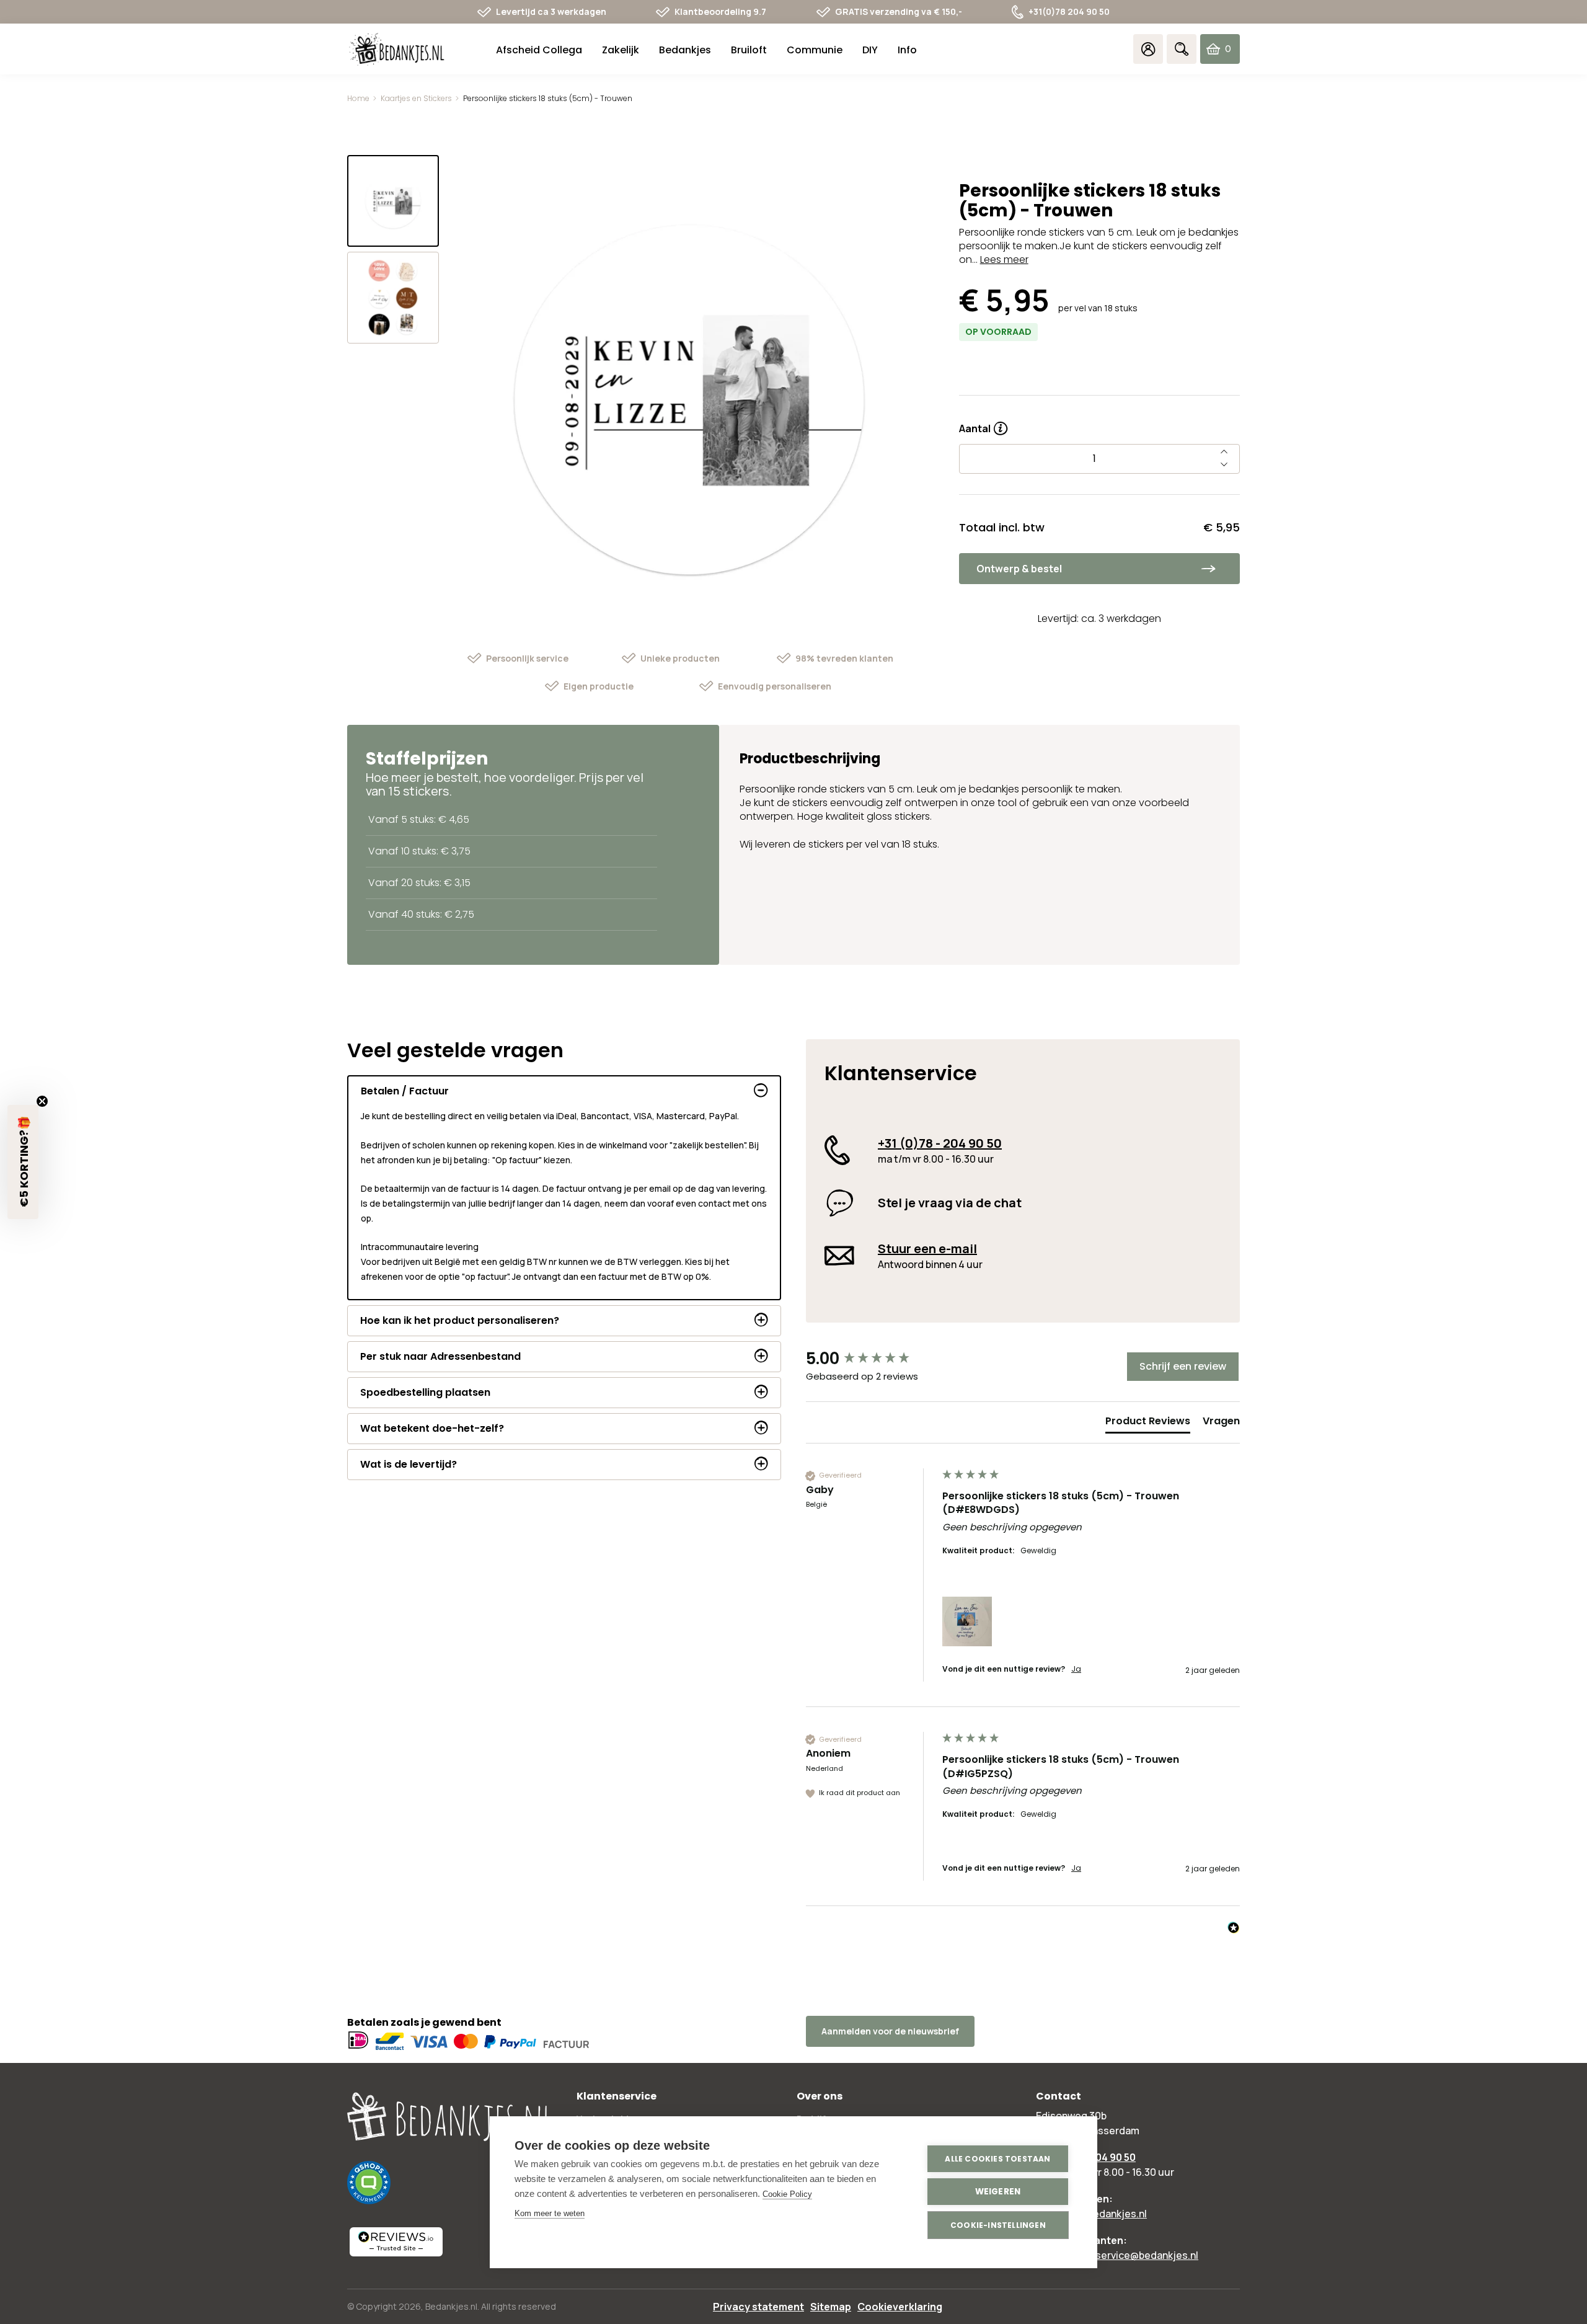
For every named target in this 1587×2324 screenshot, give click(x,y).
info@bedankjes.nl (1104, 2214)
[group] (871, 1359)
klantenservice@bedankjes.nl (1129, 2255)
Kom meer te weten (550, 2213)
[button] (967, 1621)
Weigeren (998, 2192)
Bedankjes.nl (451, 2306)
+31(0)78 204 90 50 (1069, 11)
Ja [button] (1076, 1669)
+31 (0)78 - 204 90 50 (940, 1143)
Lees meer (1004, 259)
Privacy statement (758, 2307)
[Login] (1148, 49)
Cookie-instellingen (998, 2225)
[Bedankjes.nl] (397, 49)
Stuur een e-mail (927, 1248)
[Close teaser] (42, 1101)
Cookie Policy (787, 2194)
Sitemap (831, 2307)
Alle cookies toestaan (997, 2159)
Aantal (983, 424)
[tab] (1148, 1424)
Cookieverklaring (900, 2307)
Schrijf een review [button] (1183, 1366)
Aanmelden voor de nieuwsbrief (890, 2031)
